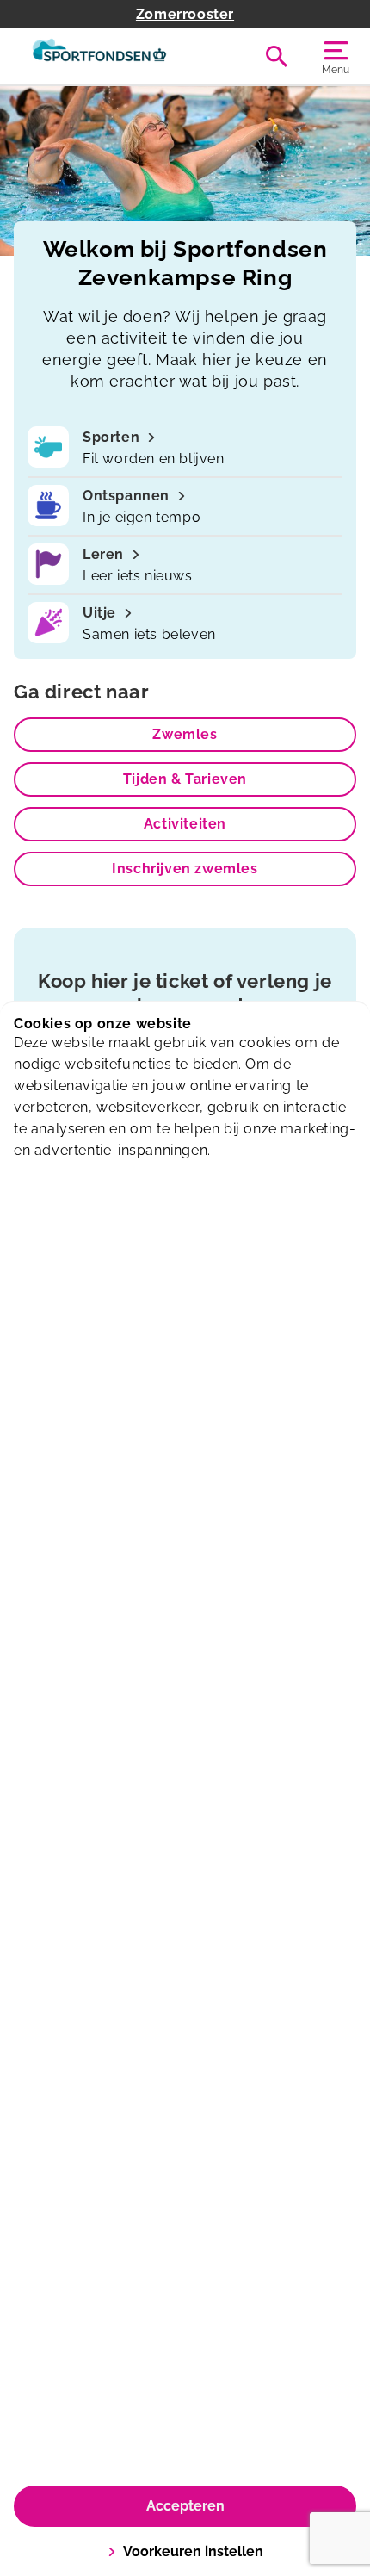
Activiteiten (185, 824)
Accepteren (185, 2506)
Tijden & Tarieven (185, 779)
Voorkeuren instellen (193, 2551)
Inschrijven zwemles (185, 869)
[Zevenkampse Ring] (99, 56)
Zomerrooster (185, 14)
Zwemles (185, 734)
